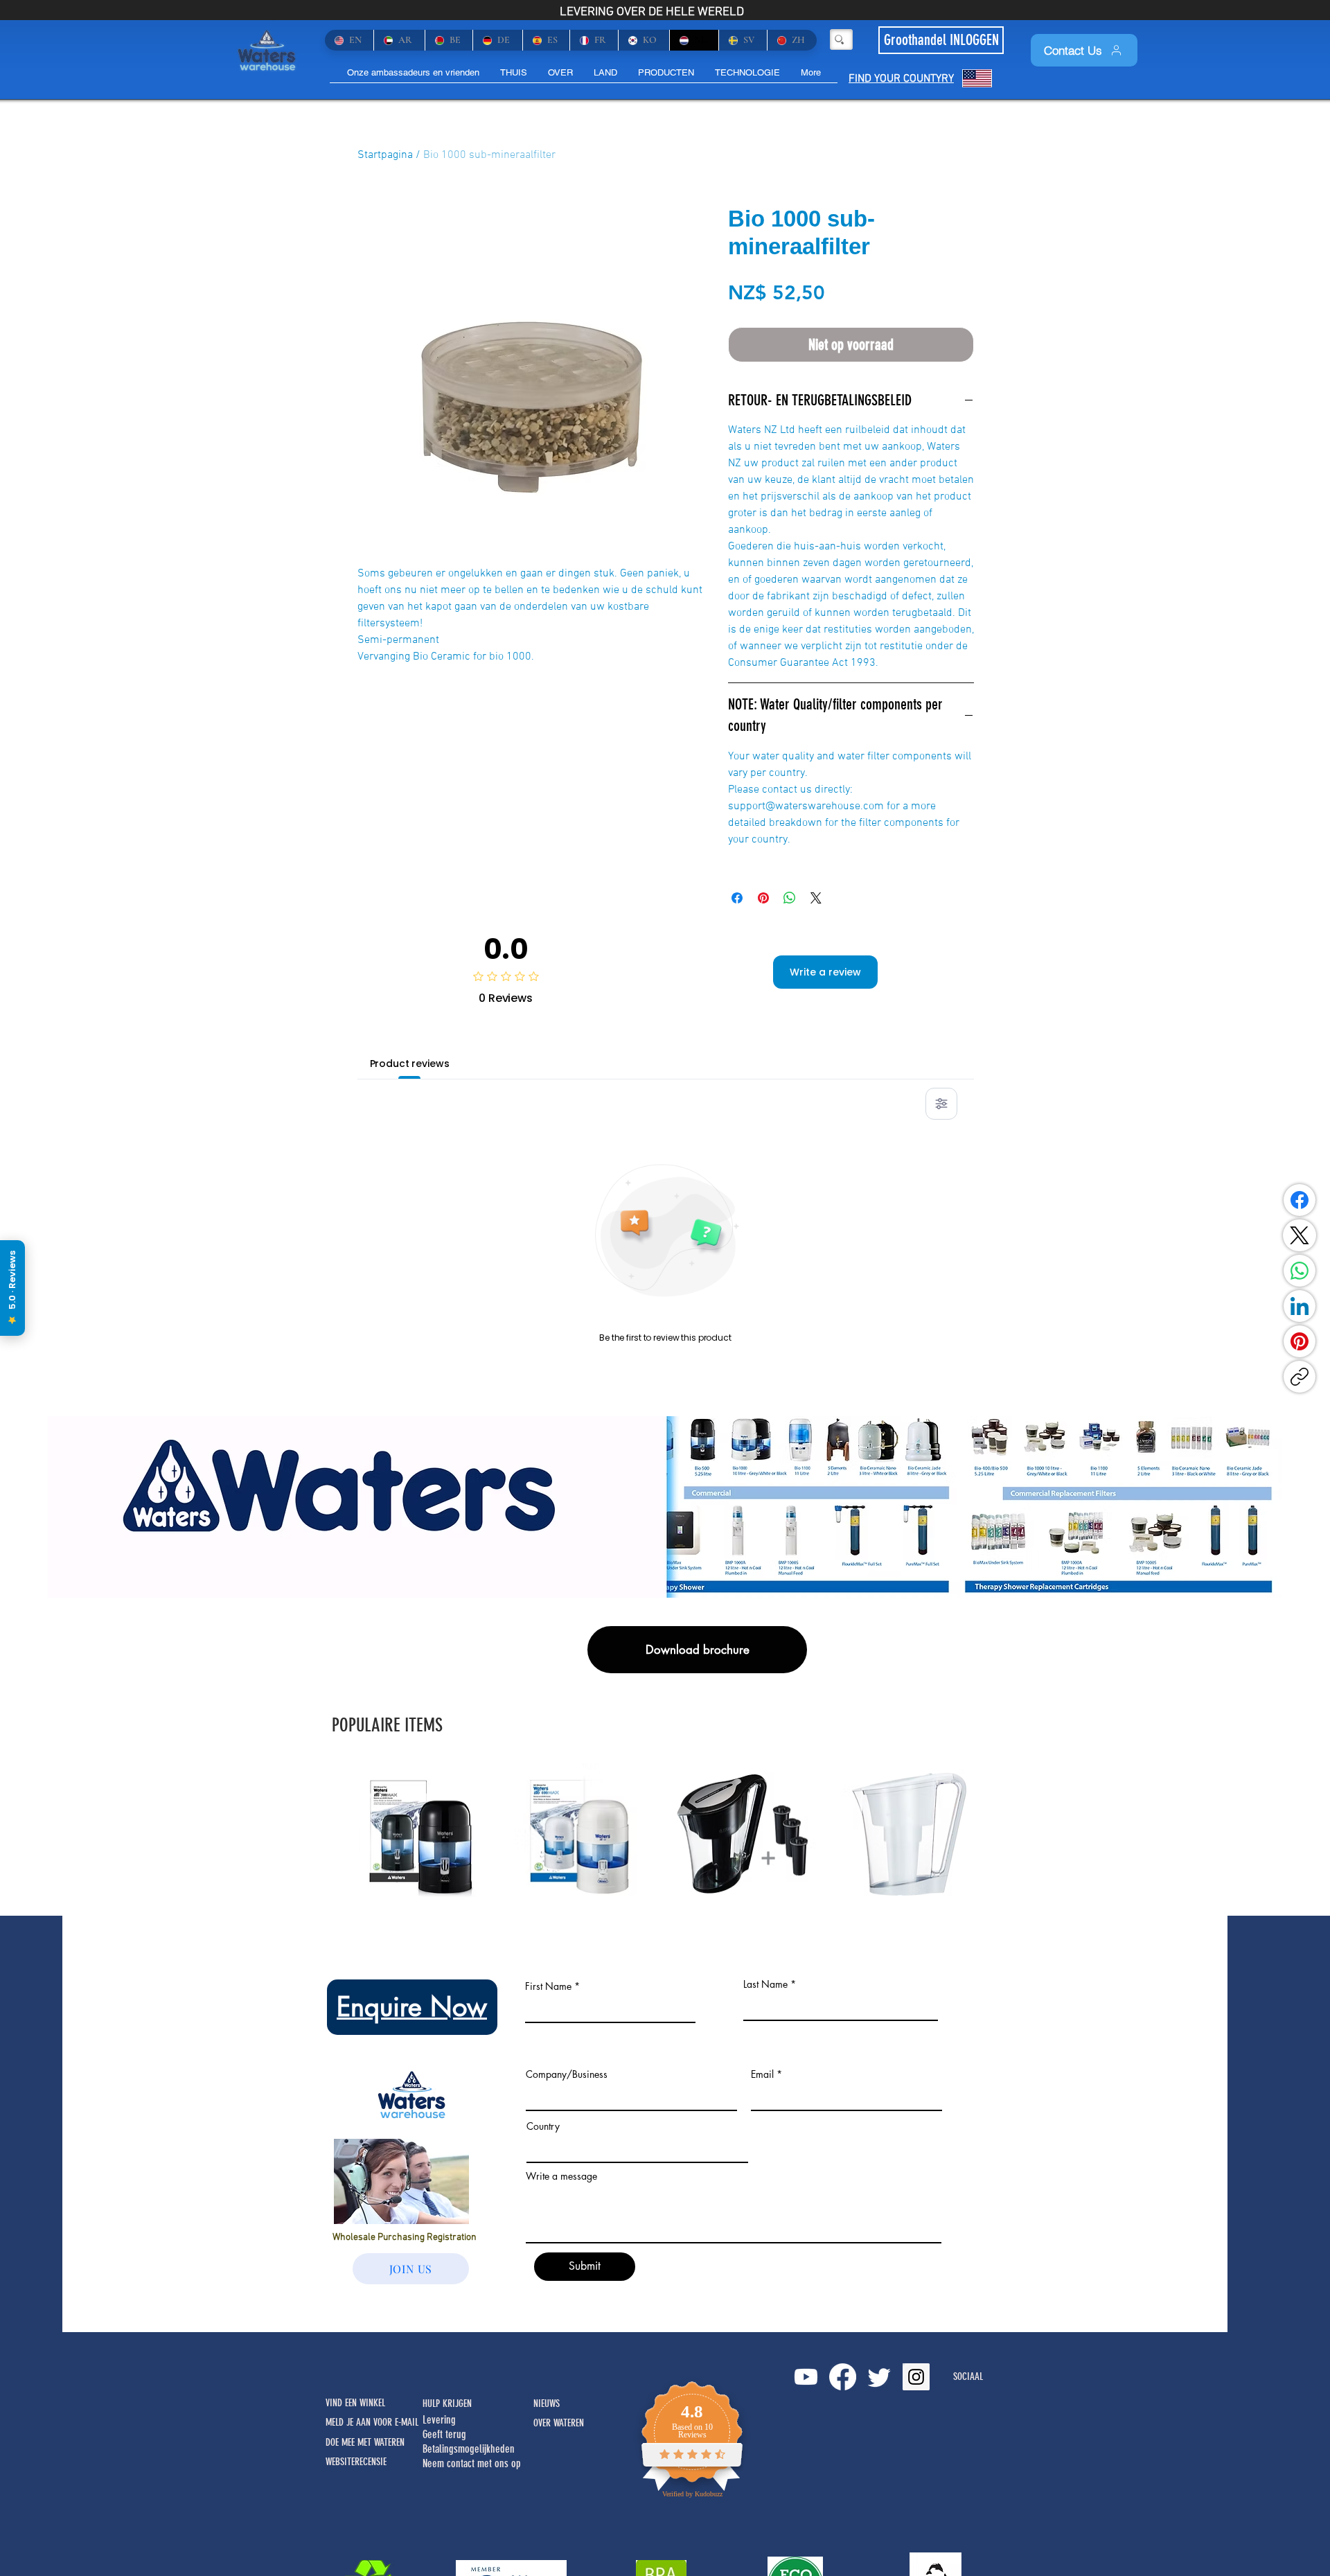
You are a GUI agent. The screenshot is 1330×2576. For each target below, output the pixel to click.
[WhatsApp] (1300, 1271)
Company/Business (567, 2074)
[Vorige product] (334, 1833)
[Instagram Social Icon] (916, 2377)
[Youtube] (806, 2377)
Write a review (825, 972)
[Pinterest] (1300, 1341)
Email (762, 2074)
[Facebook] (1300, 1200)
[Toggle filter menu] (941, 1104)
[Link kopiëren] (1300, 1377)
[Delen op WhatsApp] (790, 898)
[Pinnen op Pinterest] (763, 898)
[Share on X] (816, 898)
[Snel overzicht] (425, 1834)
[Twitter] (879, 2377)
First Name (548, 1986)
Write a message (561, 2176)
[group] (665, 1834)
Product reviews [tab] (410, 1064)
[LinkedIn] (1300, 1306)
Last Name (765, 1984)
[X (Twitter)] (1300, 1235)
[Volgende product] (996, 1833)
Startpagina (385, 155)
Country (543, 2126)
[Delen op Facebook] (737, 898)
